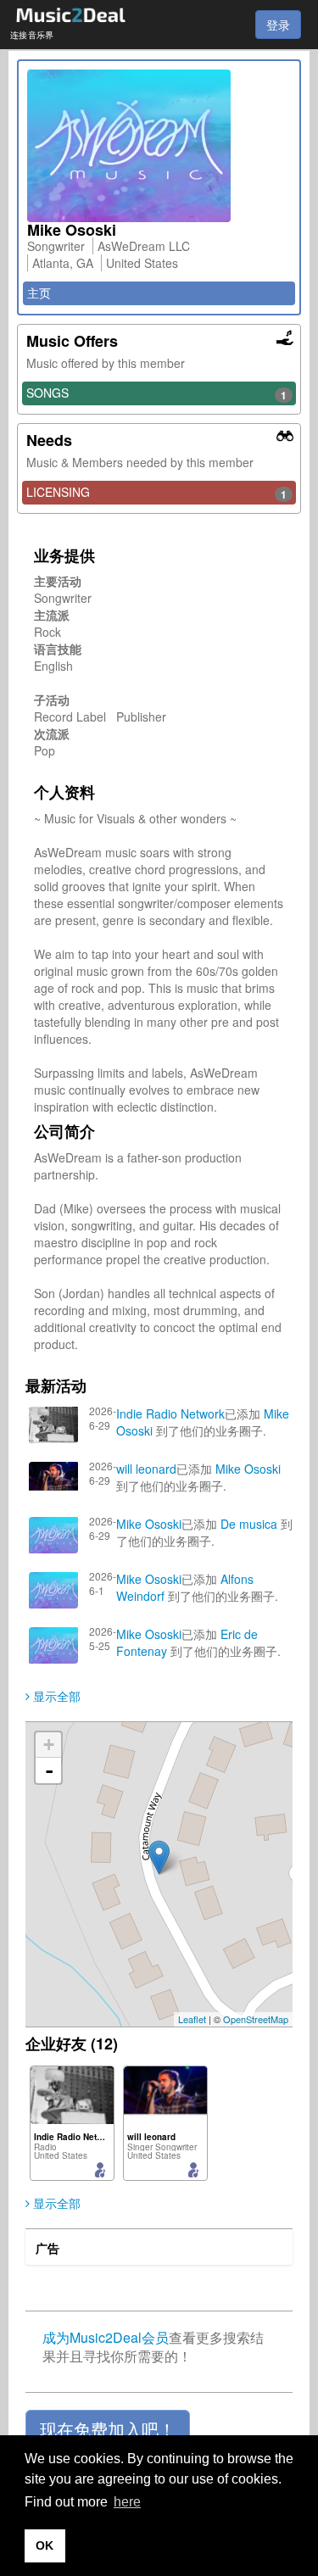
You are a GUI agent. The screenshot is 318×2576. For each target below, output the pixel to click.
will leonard (146, 1469)
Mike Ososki (248, 1469)
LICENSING (156, 493)
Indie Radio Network (170, 1413)
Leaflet (192, 2019)
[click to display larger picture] (159, 146)
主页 (39, 293)
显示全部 (55, 1696)
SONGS (156, 393)
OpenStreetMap (256, 2019)
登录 (278, 25)
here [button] (127, 2502)
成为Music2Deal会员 (106, 2337)
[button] (108, 2429)
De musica (249, 1524)
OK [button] (45, 2545)
